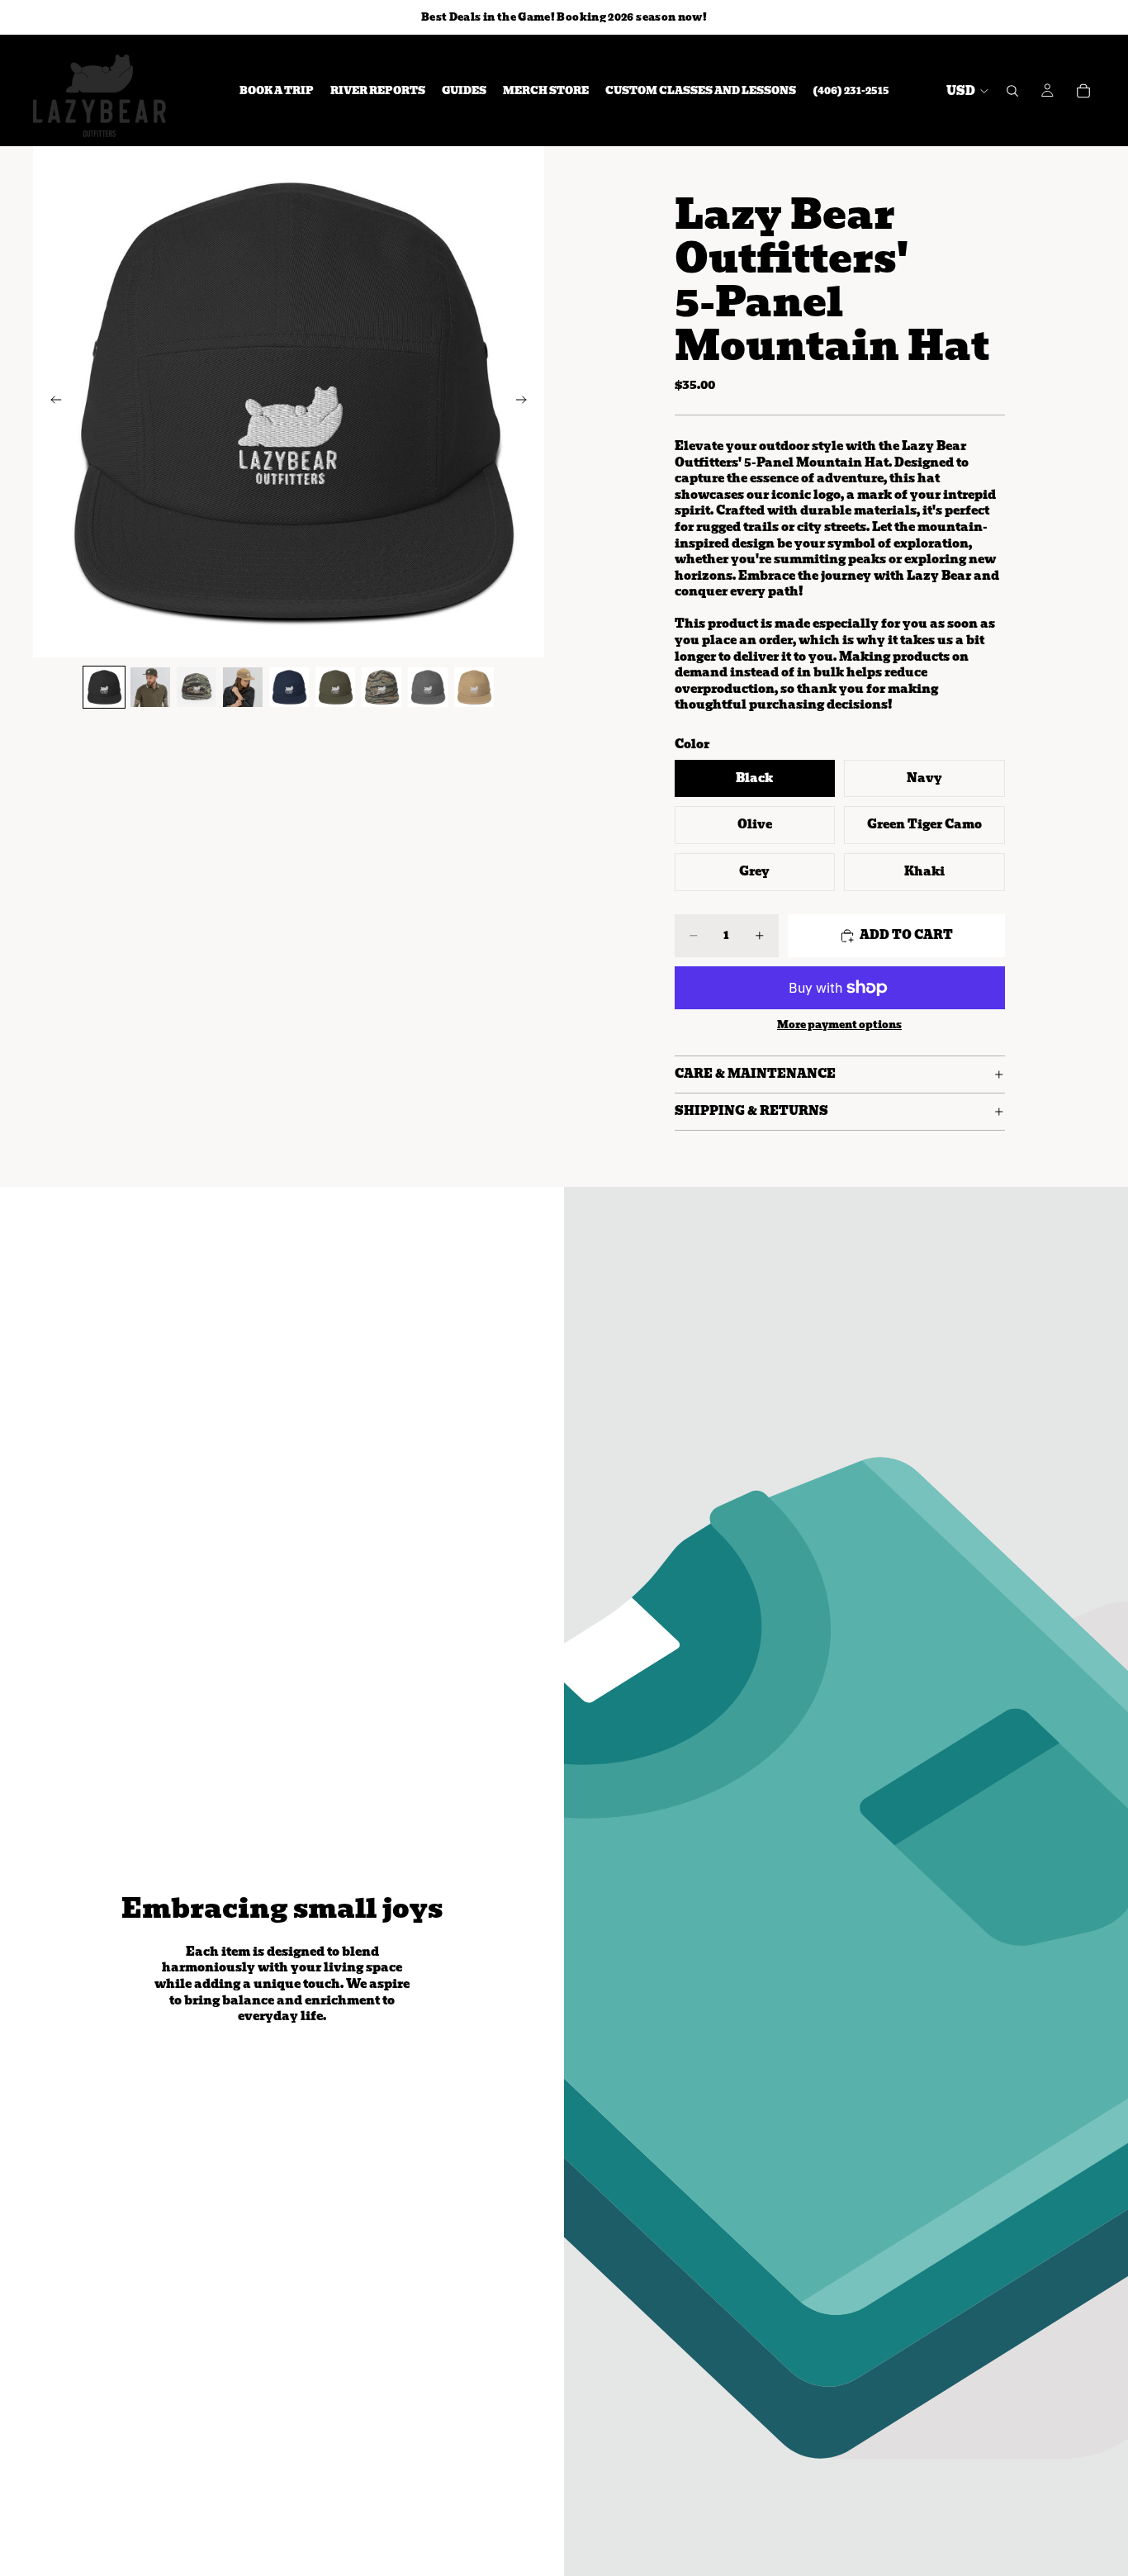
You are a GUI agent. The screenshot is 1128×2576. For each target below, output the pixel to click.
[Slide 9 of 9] (474, 687)
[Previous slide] (51, 402)
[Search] (1012, 91)
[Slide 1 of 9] (104, 687)
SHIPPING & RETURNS (751, 1111)
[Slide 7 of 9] (382, 687)
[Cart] (1083, 91)
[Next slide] (526, 402)
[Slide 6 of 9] (335, 687)
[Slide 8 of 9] (428, 687)
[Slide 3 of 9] (197, 687)
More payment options (839, 1025)
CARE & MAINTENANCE (755, 1074)
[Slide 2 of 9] (150, 687)
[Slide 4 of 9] (243, 687)
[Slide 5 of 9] (289, 687)
